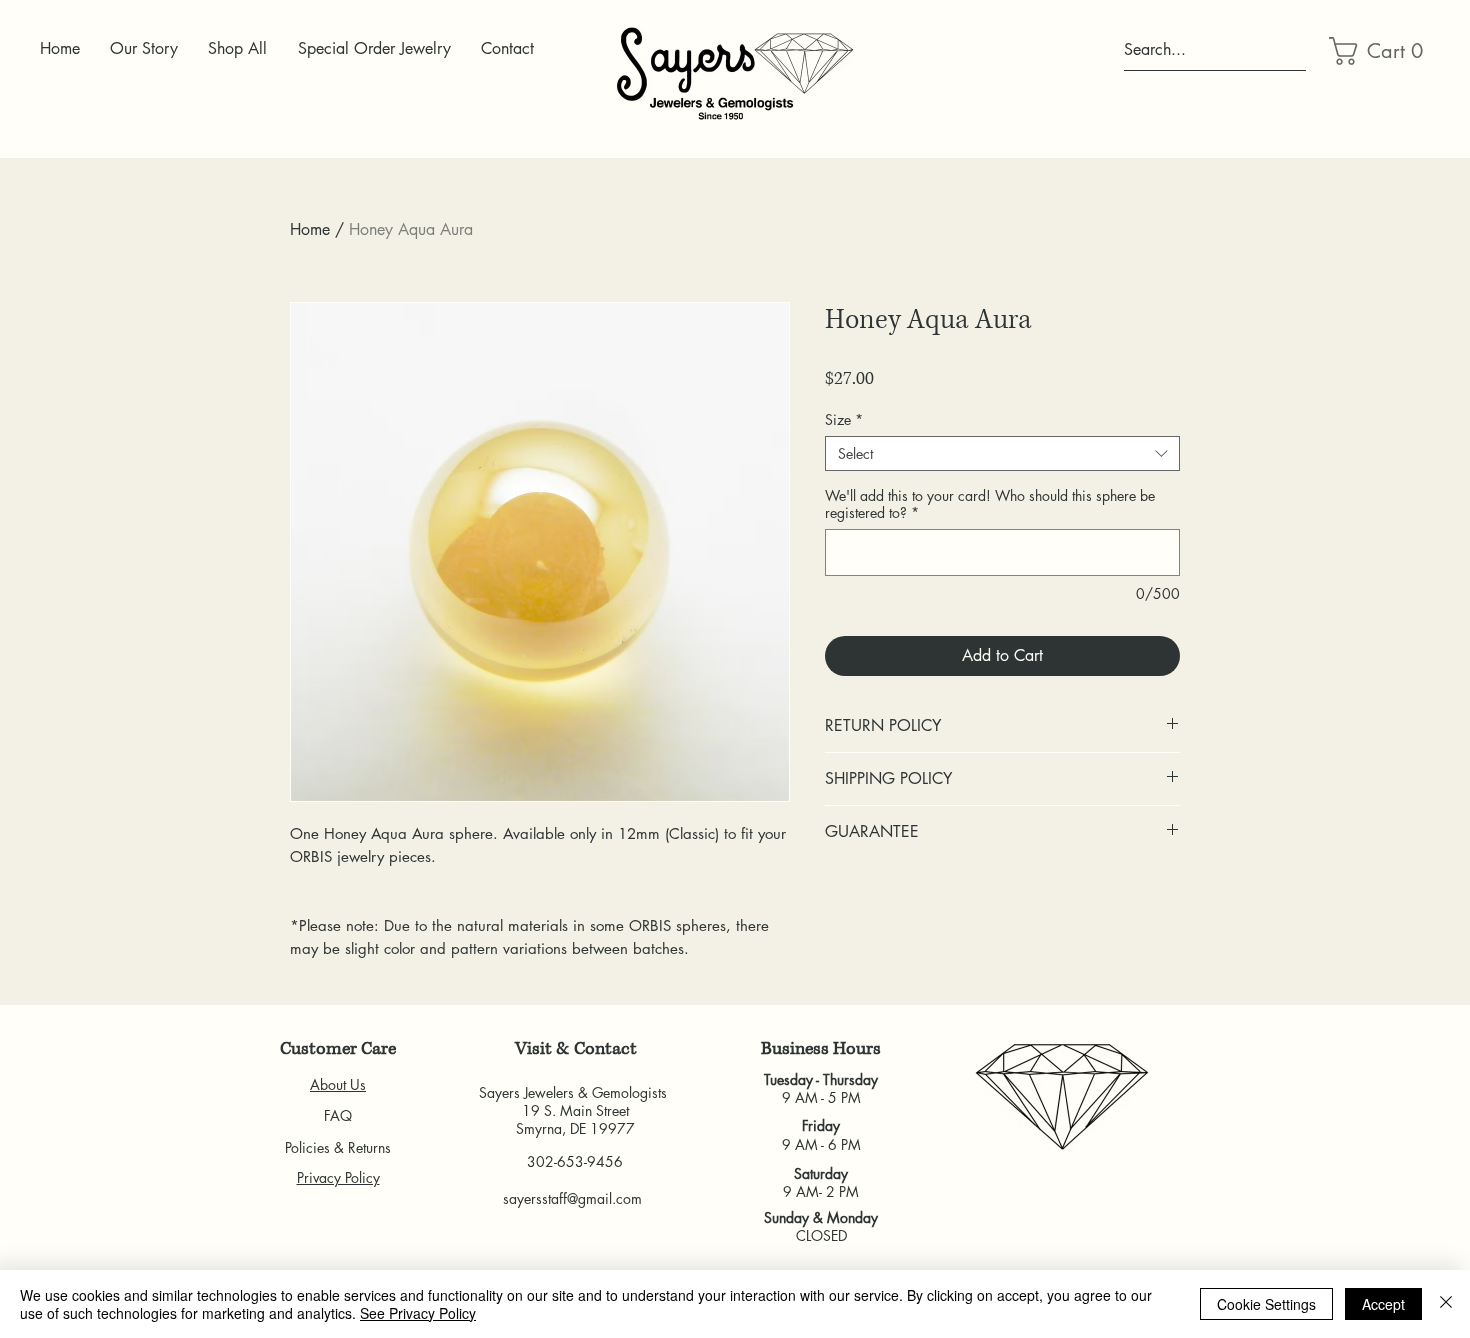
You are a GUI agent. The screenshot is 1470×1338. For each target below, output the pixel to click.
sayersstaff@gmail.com (572, 1198)
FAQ (338, 1115)
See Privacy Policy (418, 1313)
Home (310, 229)
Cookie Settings (1266, 1304)
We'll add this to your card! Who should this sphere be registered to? (990, 504)
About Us (338, 1084)
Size (844, 419)
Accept (1383, 1304)
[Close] (1446, 1304)
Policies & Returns (338, 1147)
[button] (1377, 51)
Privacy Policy (338, 1177)
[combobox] (1002, 453)
